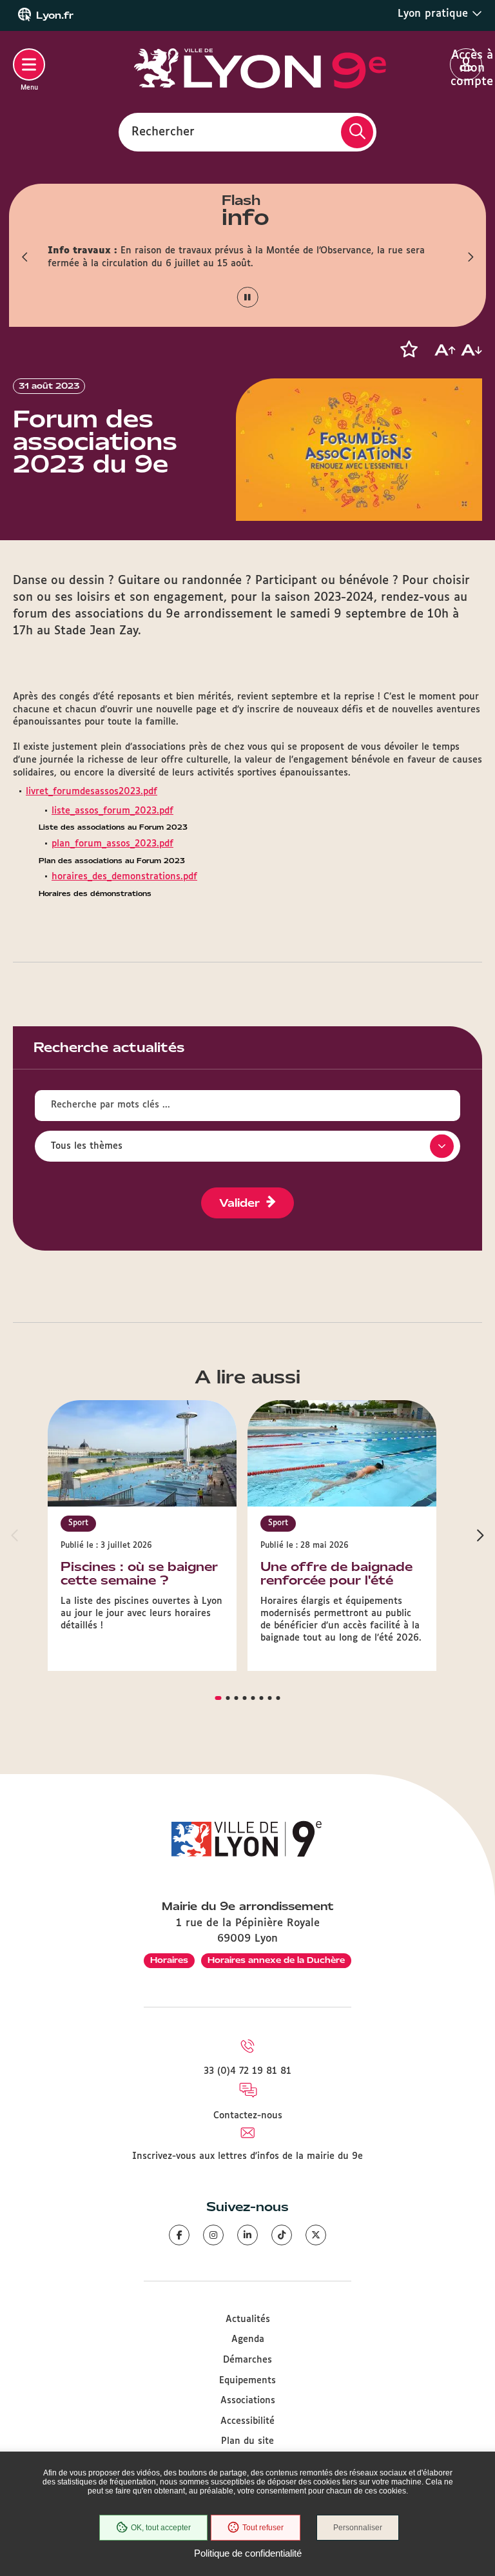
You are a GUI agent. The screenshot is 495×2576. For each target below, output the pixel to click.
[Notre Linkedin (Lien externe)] (247, 2235)
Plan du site (247, 2441)
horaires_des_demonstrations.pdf (124, 877)
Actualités (248, 2319)
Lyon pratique (435, 14)
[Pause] (248, 298)
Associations (248, 2401)
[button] (25, 257)
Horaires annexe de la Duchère (276, 1960)
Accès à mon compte (466, 65)
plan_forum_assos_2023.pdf (112, 844)
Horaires (169, 1960)
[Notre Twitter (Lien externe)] (316, 2235)
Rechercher (163, 132)
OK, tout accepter (161, 2528)
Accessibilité (247, 2421)
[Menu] (29, 64)
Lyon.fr (55, 15)
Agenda (248, 2339)
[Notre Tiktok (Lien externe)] (282, 2235)
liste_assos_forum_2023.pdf (112, 811)
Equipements (247, 2381)
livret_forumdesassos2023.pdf (92, 792)
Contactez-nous (248, 2116)
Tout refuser (263, 2528)
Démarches (247, 2360)
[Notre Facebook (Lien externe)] (179, 2235)
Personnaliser (358, 2528)
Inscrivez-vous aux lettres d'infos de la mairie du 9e (247, 2156)
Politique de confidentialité (248, 2553)
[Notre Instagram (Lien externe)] (213, 2235)
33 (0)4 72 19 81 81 (247, 2071)
